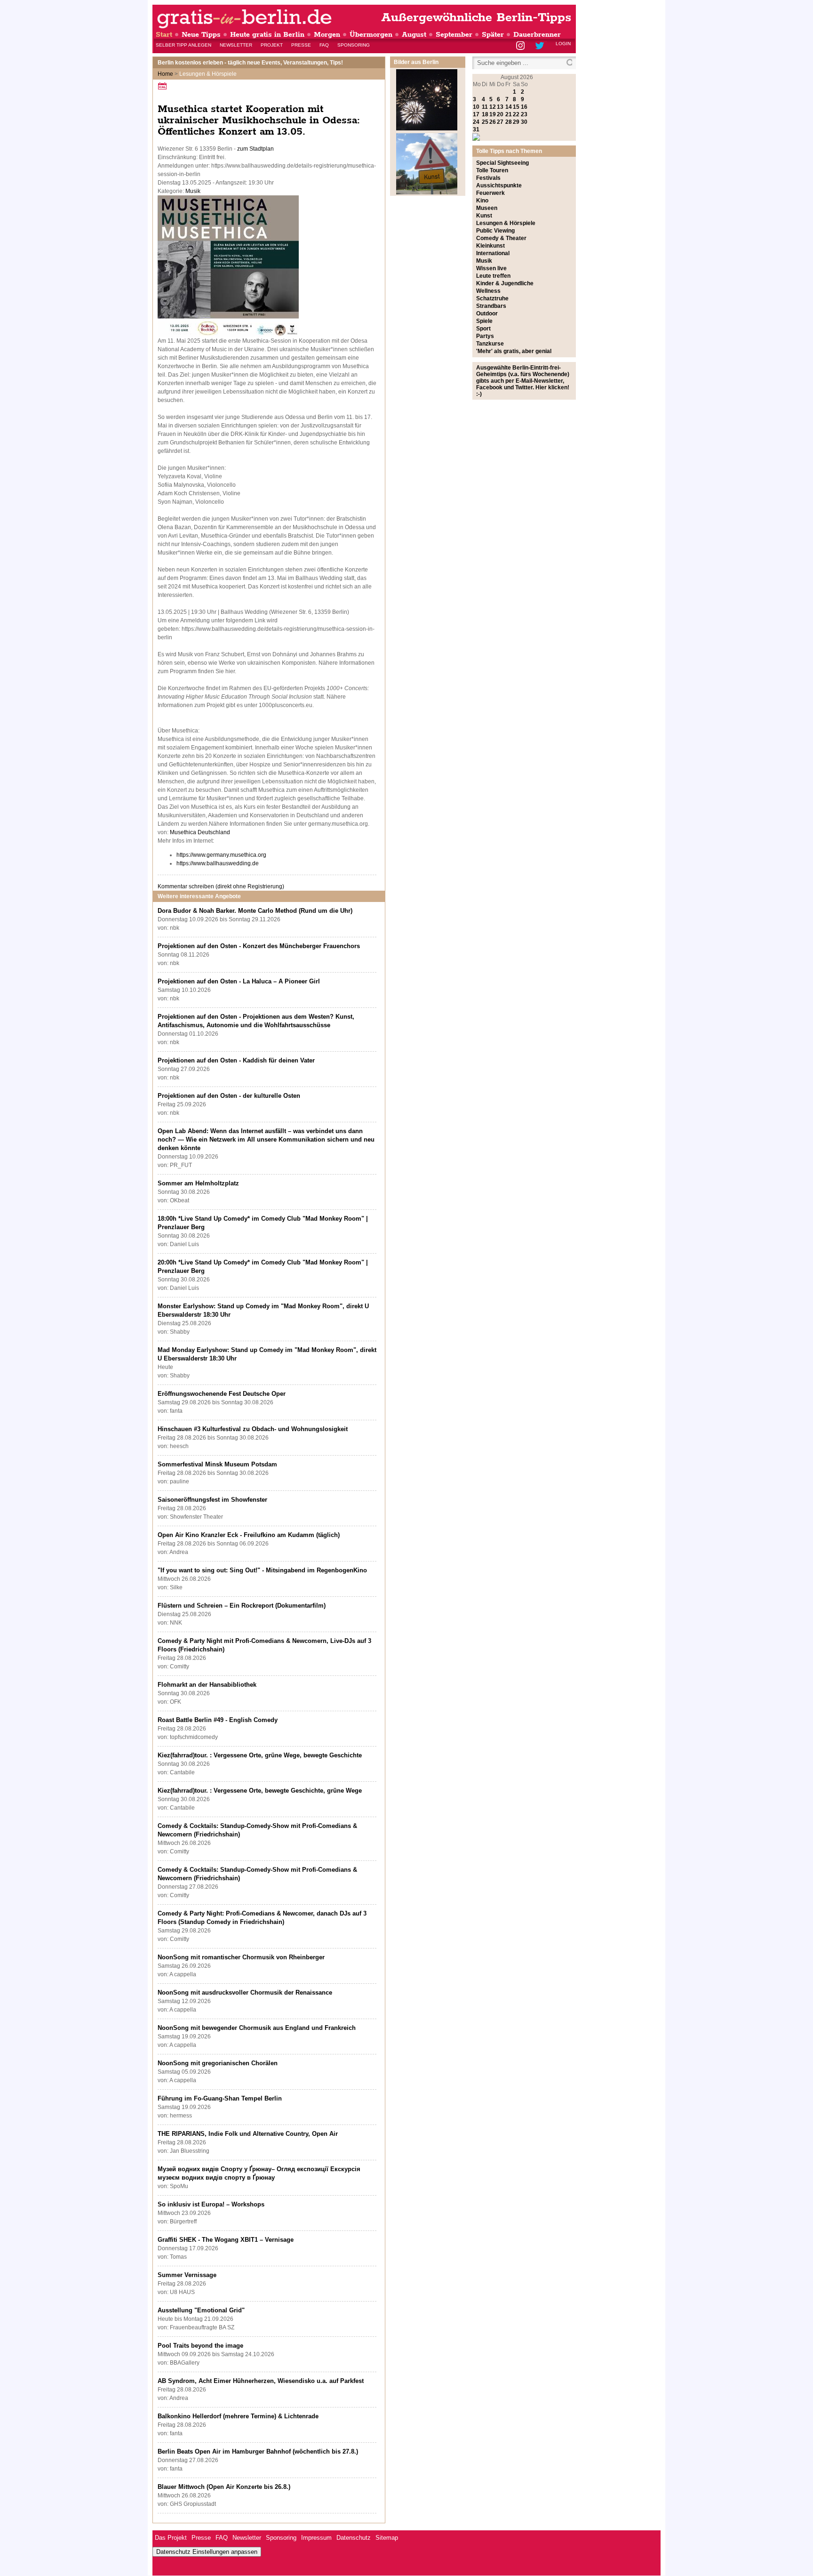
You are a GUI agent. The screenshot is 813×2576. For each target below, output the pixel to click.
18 (485, 114)
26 (493, 122)
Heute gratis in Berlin (267, 35)
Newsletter (236, 45)
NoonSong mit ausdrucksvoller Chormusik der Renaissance (245, 1992)
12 (493, 107)
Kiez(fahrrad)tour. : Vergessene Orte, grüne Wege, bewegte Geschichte (260, 1755)
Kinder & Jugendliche (505, 283)
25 (485, 122)
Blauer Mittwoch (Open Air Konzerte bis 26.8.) (224, 2487)
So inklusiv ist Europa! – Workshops (211, 2204)
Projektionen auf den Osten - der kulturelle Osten (229, 1096)
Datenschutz (354, 2538)
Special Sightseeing (502, 163)
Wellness (488, 291)
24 (476, 122)
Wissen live (491, 268)
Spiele (484, 321)
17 (476, 114)
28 (509, 122)
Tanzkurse (490, 344)
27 (500, 122)
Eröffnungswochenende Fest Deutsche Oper (222, 1394)
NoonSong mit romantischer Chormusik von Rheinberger (241, 1957)
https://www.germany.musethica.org (221, 855)
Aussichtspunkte (499, 185)
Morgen (327, 35)
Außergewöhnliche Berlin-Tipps (476, 18)
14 (509, 107)
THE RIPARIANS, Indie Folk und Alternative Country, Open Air (248, 2134)
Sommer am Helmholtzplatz (198, 1183)
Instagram (521, 46)
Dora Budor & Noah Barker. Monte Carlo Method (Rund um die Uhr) (255, 911)
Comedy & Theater (501, 238)
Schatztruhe (492, 298)
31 (476, 129)
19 (493, 114)
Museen (487, 208)
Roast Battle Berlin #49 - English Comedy (218, 1720)
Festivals (488, 178)
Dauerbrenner (537, 35)
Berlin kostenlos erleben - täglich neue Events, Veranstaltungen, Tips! (250, 63)
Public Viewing (495, 231)
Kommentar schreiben (221, 886)
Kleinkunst (490, 246)
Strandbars (491, 306)
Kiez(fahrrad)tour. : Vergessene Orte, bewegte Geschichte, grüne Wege (260, 1791)
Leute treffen (493, 276)
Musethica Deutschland (200, 832)
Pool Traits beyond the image (200, 2346)
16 (524, 107)
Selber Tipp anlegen (183, 45)
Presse (301, 45)
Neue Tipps (201, 35)
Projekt (272, 45)
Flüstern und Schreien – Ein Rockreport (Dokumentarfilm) (242, 1606)
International (493, 253)
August (414, 35)
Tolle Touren (492, 170)
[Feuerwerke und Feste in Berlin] (427, 129)
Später (493, 35)
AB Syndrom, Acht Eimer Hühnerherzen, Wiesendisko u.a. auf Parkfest (261, 2381)
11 (485, 107)
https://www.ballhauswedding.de (218, 863)
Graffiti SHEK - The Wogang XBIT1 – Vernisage (226, 2240)
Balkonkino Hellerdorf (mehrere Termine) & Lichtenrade (238, 2416)
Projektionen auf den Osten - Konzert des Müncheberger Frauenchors (259, 946)
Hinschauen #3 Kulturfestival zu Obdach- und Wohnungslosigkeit (253, 1429)
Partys (485, 336)
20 (500, 114)
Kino (482, 201)
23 (524, 114)
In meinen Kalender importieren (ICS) (164, 86)
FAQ (324, 45)
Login (563, 44)
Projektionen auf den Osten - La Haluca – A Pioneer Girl (239, 981)
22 (516, 114)
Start (164, 35)
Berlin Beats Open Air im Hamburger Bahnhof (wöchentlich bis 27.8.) (258, 2451)
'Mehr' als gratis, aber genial (514, 351)
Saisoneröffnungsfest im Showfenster (212, 1500)
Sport (483, 329)
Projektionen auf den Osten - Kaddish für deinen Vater (236, 1060)
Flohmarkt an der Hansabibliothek (207, 1685)
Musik (193, 191)
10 (476, 107)
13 (500, 107)
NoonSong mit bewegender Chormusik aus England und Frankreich (257, 2028)
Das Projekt (171, 2538)
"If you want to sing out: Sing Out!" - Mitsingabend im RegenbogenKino (262, 1570)
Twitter (541, 46)
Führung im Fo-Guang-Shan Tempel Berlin (220, 2098)
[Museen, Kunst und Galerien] (427, 193)
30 (524, 122)
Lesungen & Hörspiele (506, 223)
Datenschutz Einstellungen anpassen (207, 2552)
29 (516, 122)
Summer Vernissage (187, 2275)
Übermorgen (371, 35)
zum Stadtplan (255, 149)
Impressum (316, 2538)
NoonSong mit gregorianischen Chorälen (218, 2063)
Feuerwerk (490, 193)
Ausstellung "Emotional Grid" (201, 2310)
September (454, 35)
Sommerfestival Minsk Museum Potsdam (217, 1464)
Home (165, 74)
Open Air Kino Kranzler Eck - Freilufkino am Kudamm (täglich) (249, 1535)
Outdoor (487, 314)
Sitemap (387, 2538)
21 (509, 114)
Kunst (484, 216)
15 (516, 107)
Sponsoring (354, 45)
